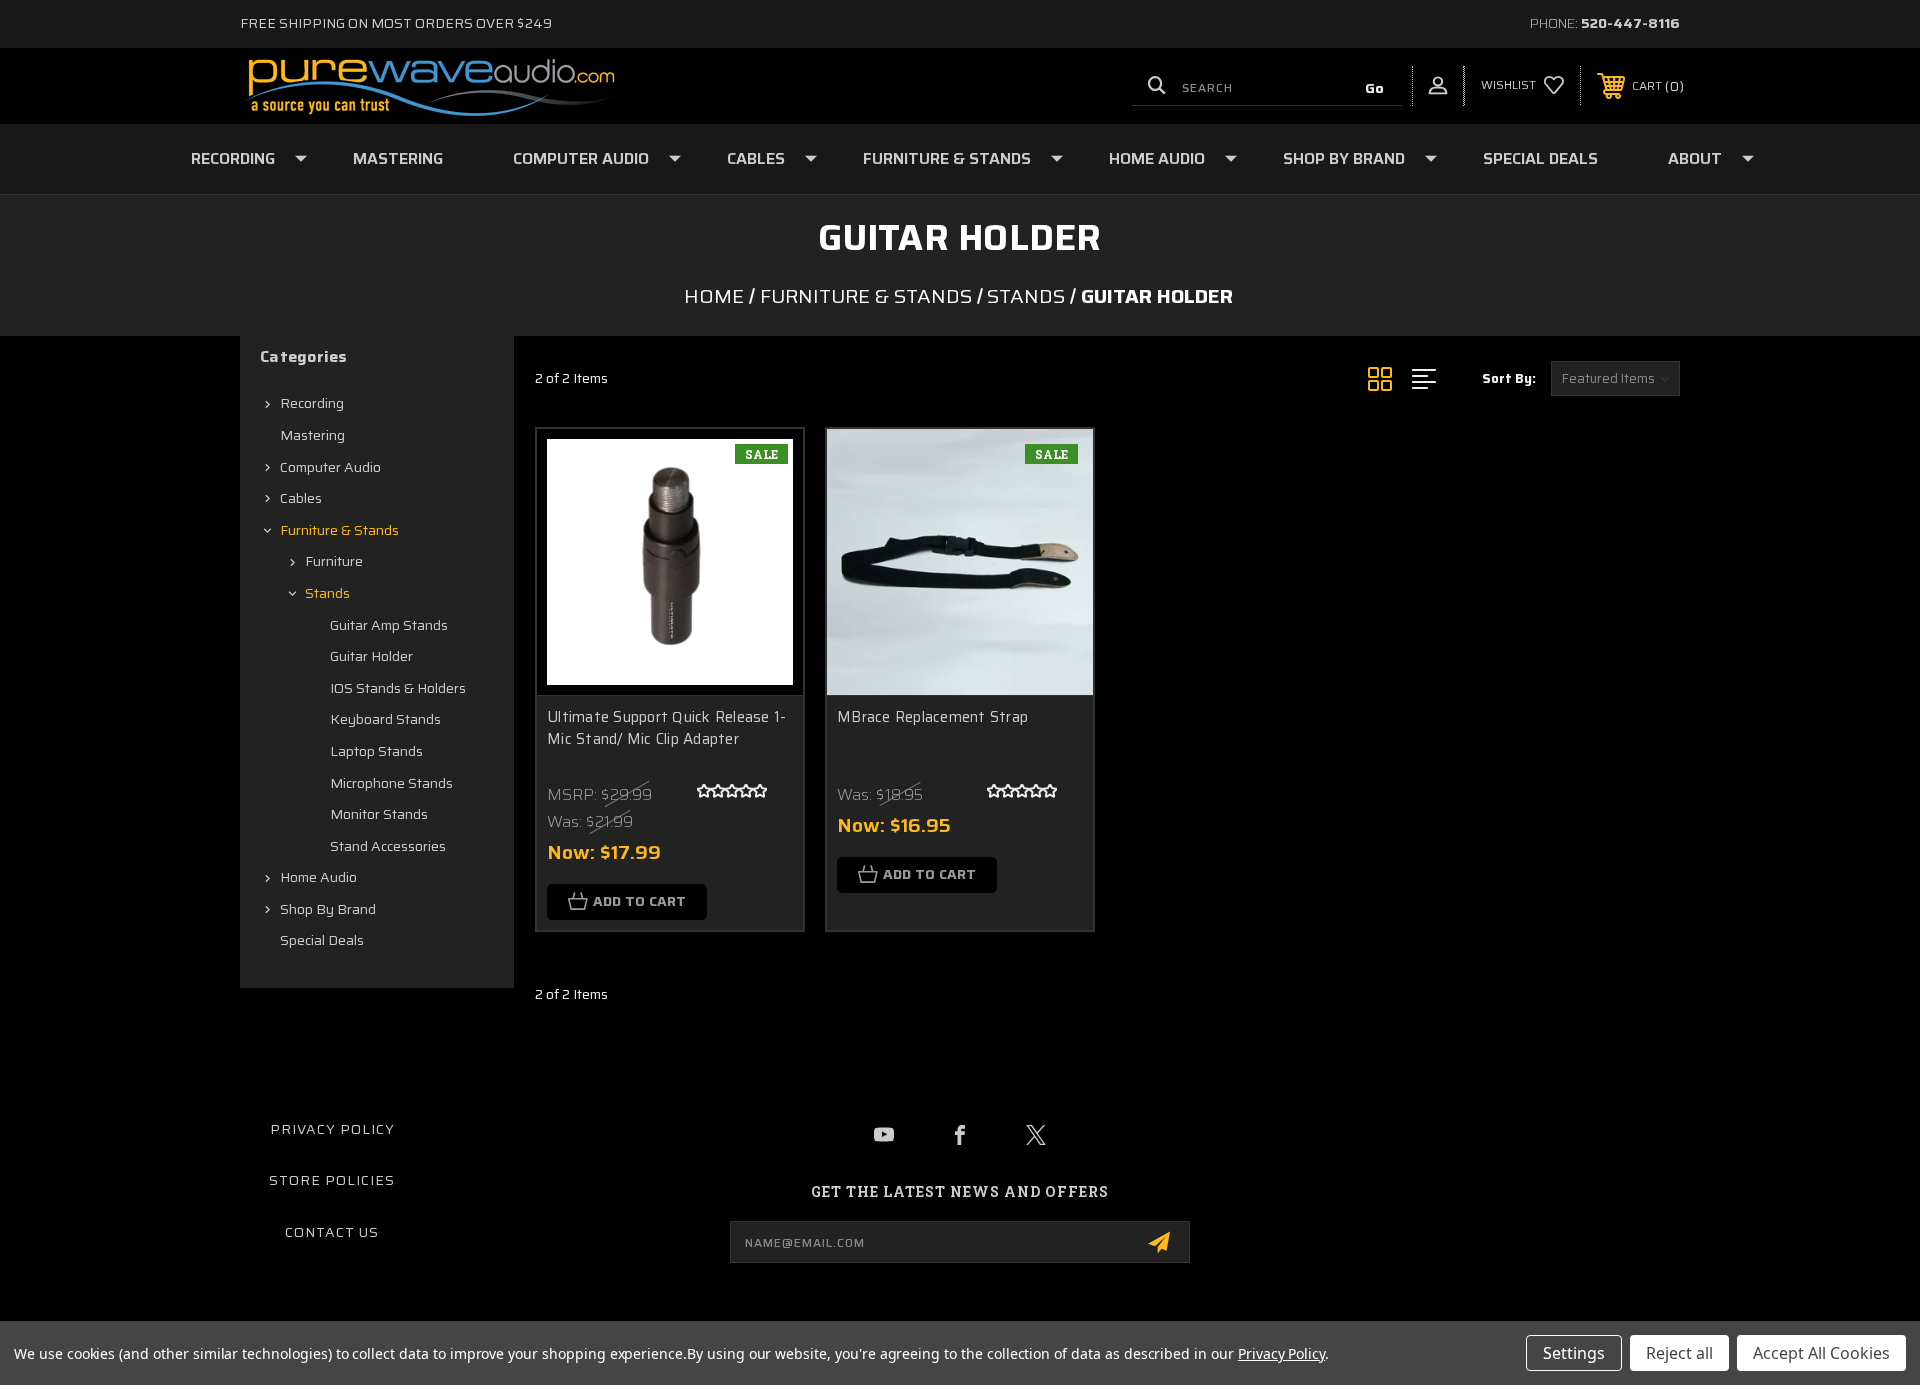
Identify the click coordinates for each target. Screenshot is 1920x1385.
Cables (756, 158)
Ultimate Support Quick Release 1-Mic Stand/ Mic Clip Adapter (666, 728)
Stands (327, 593)
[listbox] (1615, 378)
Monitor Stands (379, 814)
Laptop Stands (376, 751)
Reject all (1679, 1353)
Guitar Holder (371, 656)
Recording (233, 158)
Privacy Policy (332, 1129)
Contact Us (332, 1232)
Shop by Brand (1344, 158)
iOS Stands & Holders (398, 688)
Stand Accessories (388, 846)
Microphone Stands (391, 783)
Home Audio (1157, 158)
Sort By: (1509, 378)
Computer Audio (581, 158)
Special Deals (1540, 158)
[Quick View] (763, 469)
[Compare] (763, 571)
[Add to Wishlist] (763, 520)
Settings (1574, 1353)
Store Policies (332, 1180)
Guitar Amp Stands (389, 625)
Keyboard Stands (385, 719)
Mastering (398, 158)
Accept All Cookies (1821, 1353)
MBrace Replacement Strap (932, 717)
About (1695, 158)
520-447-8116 (1630, 23)
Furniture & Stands (947, 158)
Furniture (334, 561)
